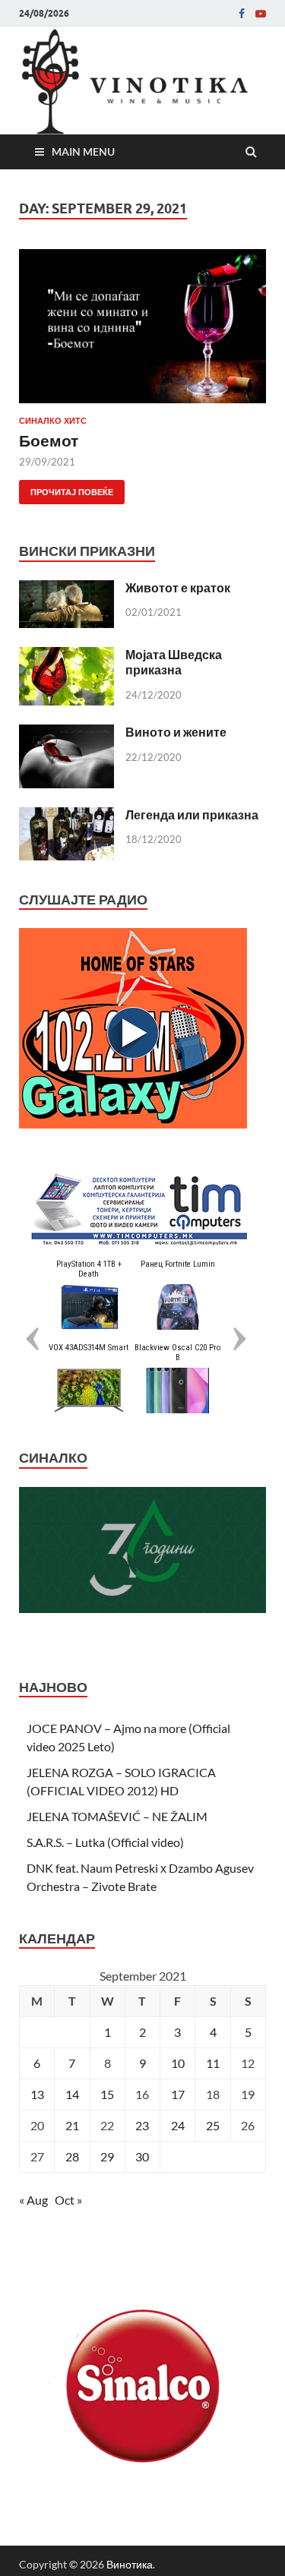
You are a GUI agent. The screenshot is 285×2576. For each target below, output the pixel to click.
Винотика (130, 2564)
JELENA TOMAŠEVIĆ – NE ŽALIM (117, 1816)
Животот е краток (178, 587)
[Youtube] (261, 14)
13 (37, 2094)
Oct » (68, 2200)
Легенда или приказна (192, 814)
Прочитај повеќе (66, 489)
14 (72, 2094)
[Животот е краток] (66, 589)
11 (213, 2063)
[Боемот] (142, 332)
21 (72, 2125)
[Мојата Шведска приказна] (66, 656)
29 (107, 2156)
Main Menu (83, 152)
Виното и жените (176, 732)
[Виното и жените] (66, 733)
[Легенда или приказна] (66, 816)
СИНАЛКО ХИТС (53, 421)
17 (178, 2094)
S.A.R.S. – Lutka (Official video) (105, 1842)
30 (142, 2156)
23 (142, 2125)
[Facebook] (242, 14)
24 (178, 2125)
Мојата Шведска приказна (174, 662)
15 (107, 2094)
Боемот (49, 440)
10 (178, 2063)
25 (213, 2125)
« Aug (33, 2200)
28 (72, 2156)
